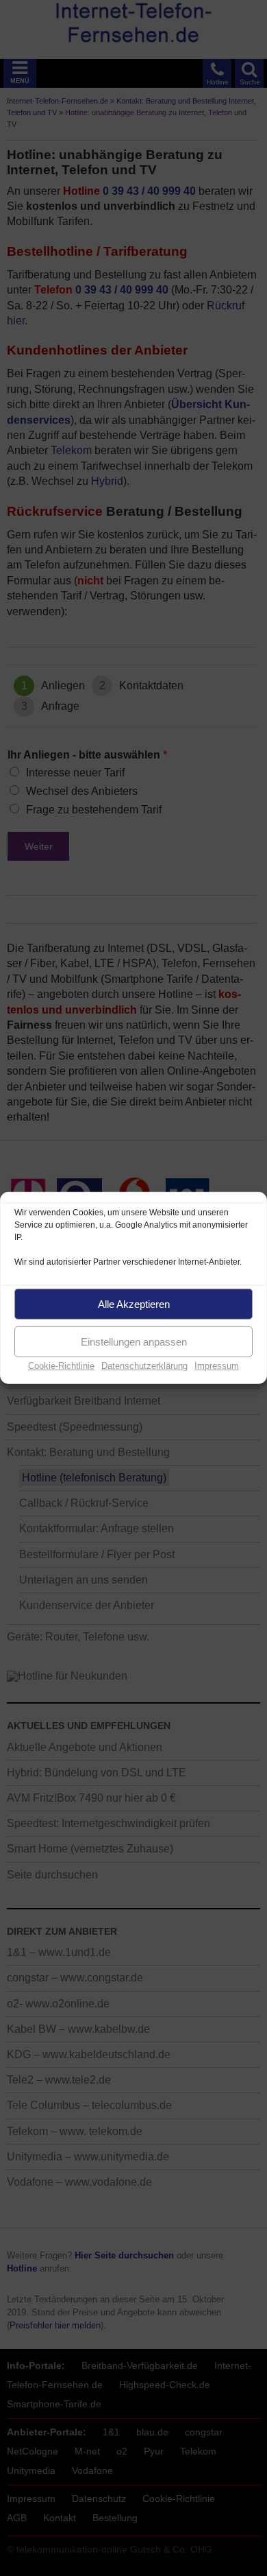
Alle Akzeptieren (134, 1303)
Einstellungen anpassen (134, 1341)
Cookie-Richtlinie (61, 1366)
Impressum (217, 1366)
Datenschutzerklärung (144, 1366)
